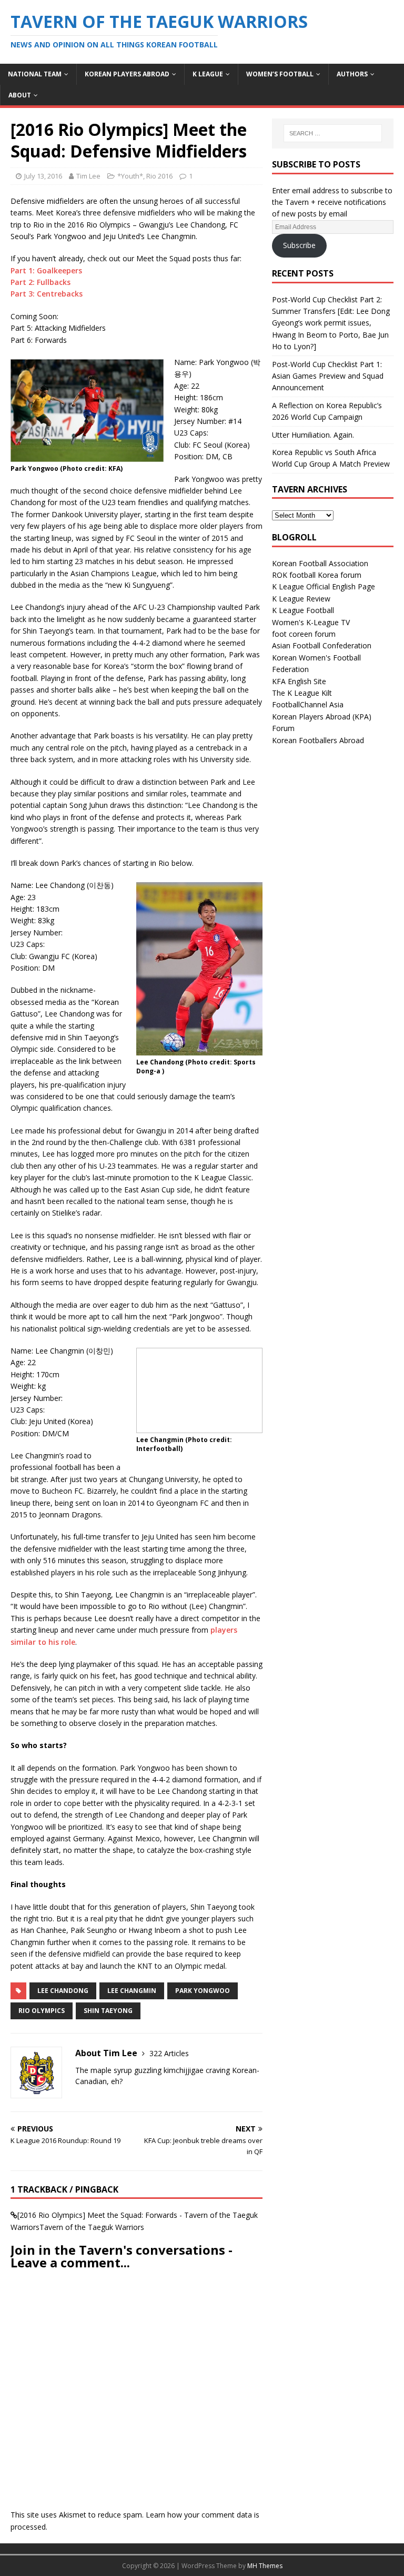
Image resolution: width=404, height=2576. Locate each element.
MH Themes (265, 2566)
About (20, 95)
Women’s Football (280, 74)
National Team (35, 74)
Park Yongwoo (203, 1991)
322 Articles (169, 2053)
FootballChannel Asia (308, 704)
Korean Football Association (320, 563)
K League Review (301, 599)
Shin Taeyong (108, 2011)
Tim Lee (88, 176)
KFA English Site (299, 681)
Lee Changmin (132, 1991)
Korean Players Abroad (127, 74)
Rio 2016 (159, 176)
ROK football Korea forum (317, 575)
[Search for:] (333, 133)
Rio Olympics (42, 2011)
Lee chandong (63, 1991)
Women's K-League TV (311, 622)
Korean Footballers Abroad (318, 740)
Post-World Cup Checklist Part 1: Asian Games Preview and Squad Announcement (328, 376)
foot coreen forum (304, 634)
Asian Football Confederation (322, 645)
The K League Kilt (302, 693)
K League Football (303, 610)
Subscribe (299, 245)
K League (208, 74)
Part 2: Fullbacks (41, 282)
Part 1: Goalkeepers (46, 270)
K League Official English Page (324, 586)
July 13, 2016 (43, 176)
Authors (352, 74)
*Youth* (130, 176)
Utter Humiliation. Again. (313, 435)
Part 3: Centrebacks (47, 294)
